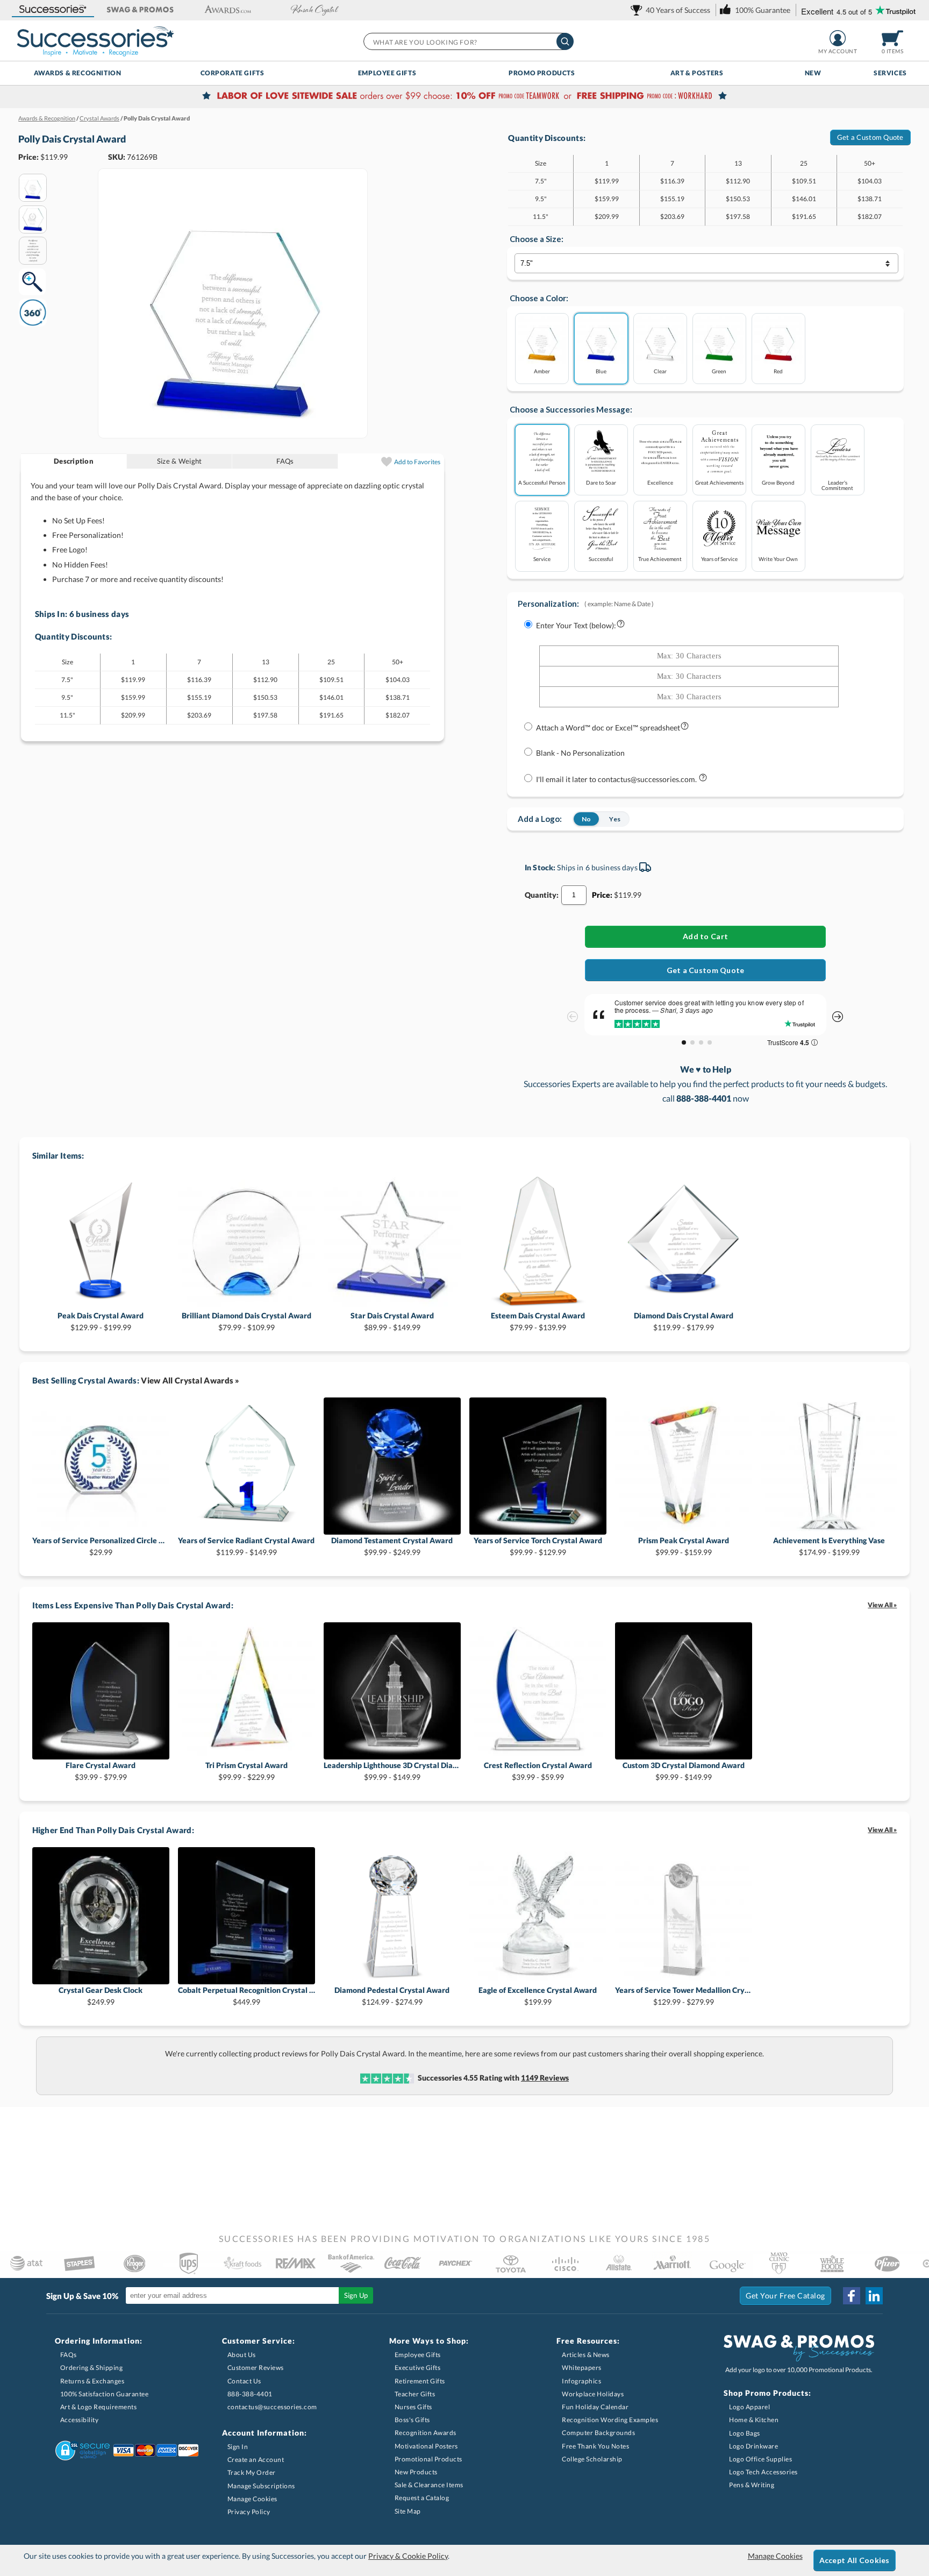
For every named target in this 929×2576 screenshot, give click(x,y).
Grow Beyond (778, 482)
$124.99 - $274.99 (392, 1996)
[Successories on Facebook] (852, 2296)
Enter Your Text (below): (576, 625)
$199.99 (538, 1996)
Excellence (660, 482)
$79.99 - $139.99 (538, 1321)
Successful (601, 559)
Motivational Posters (426, 2446)
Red (778, 371)
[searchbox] (468, 41)
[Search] (565, 41)
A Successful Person (542, 482)
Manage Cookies (252, 2499)
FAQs (285, 461)
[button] (53, 10)
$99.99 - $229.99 (246, 1771)
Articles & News (586, 2355)
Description (74, 461)
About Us (242, 2355)
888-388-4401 (250, 2394)
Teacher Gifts (415, 2394)
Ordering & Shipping (92, 2368)
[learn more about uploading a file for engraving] (685, 728)
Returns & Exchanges (92, 2381)
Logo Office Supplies (760, 2459)
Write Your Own (778, 559)
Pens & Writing (752, 2485)
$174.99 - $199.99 (829, 1546)
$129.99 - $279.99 (684, 1996)
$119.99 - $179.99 (684, 1321)
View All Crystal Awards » (190, 1380)
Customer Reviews (256, 2368)
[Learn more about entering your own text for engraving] (621, 626)
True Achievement (660, 559)
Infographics (581, 2381)
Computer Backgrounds (598, 2433)
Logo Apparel (749, 2407)
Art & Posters (697, 73)
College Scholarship (592, 2459)
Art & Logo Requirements (99, 2407)
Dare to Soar (601, 482)
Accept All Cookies (855, 2560)
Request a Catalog (422, 2498)
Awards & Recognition (78, 73)
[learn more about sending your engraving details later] (703, 780)
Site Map (408, 2511)
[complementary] (464, 97)
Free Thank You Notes (595, 2446)
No (586, 819)
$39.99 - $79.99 (101, 1771)
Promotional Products (428, 2459)
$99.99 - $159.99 (684, 1546)
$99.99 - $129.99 (538, 1546)
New (813, 73)
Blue (601, 371)
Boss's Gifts (412, 2420)
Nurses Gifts (413, 2407)
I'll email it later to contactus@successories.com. (617, 779)
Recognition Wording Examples (610, 2420)
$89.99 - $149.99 (392, 1321)
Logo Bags (745, 2433)
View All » (882, 1605)
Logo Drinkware (753, 2446)
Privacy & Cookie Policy (408, 2556)
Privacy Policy (249, 2512)
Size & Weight (179, 461)
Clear (660, 371)
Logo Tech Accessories (763, 2472)
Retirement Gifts (420, 2381)
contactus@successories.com (272, 2407)
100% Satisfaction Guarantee (105, 2394)
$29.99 (101, 1546)
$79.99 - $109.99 (246, 1321)
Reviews (545, 2078)
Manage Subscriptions (261, 2486)
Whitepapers (582, 2368)
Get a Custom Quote (870, 137)
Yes (615, 819)
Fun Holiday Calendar (595, 2407)
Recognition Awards (426, 2433)
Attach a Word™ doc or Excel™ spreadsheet (608, 728)
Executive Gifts (418, 2368)
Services (890, 73)
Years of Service (719, 559)
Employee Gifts (387, 73)
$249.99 (101, 1996)
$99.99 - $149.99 (392, 1771)
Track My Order (252, 2472)
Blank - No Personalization (580, 753)
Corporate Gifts (233, 73)
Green (719, 371)
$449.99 (246, 1996)
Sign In (238, 2447)
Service (542, 559)
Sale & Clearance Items (429, 2485)
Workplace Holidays (593, 2394)
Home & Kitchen (754, 2420)
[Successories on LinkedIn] (874, 2296)
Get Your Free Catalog (785, 2295)
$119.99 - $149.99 (246, 1546)
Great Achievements (719, 482)
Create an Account (256, 2460)
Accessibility (80, 2420)
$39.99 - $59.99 (538, 1771)
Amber (542, 371)
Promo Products (542, 73)
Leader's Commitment (837, 485)
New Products (416, 2472)
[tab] (74, 461)
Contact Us (244, 2381)
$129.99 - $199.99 (101, 1321)
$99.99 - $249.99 (392, 1546)
